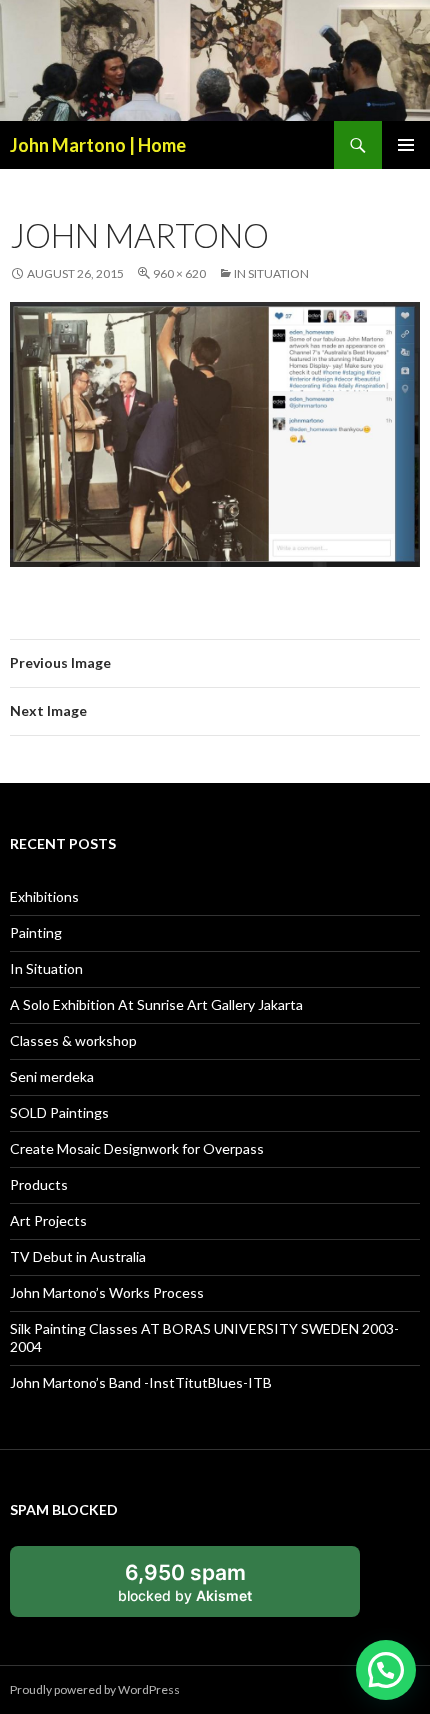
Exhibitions (44, 896)
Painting (36, 932)
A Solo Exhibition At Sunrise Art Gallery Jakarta (156, 1004)
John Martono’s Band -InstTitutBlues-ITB (141, 1382)
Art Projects (48, 1220)
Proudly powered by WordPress (95, 1689)
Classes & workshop (73, 1040)
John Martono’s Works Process (107, 1292)
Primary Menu (406, 145)
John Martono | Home (98, 145)
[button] (386, 1670)
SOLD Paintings (59, 1112)
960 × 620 (179, 273)
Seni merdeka (52, 1076)
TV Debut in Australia (78, 1256)
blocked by (185, 1582)
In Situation (271, 273)
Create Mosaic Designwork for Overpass (137, 1148)
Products (39, 1184)
